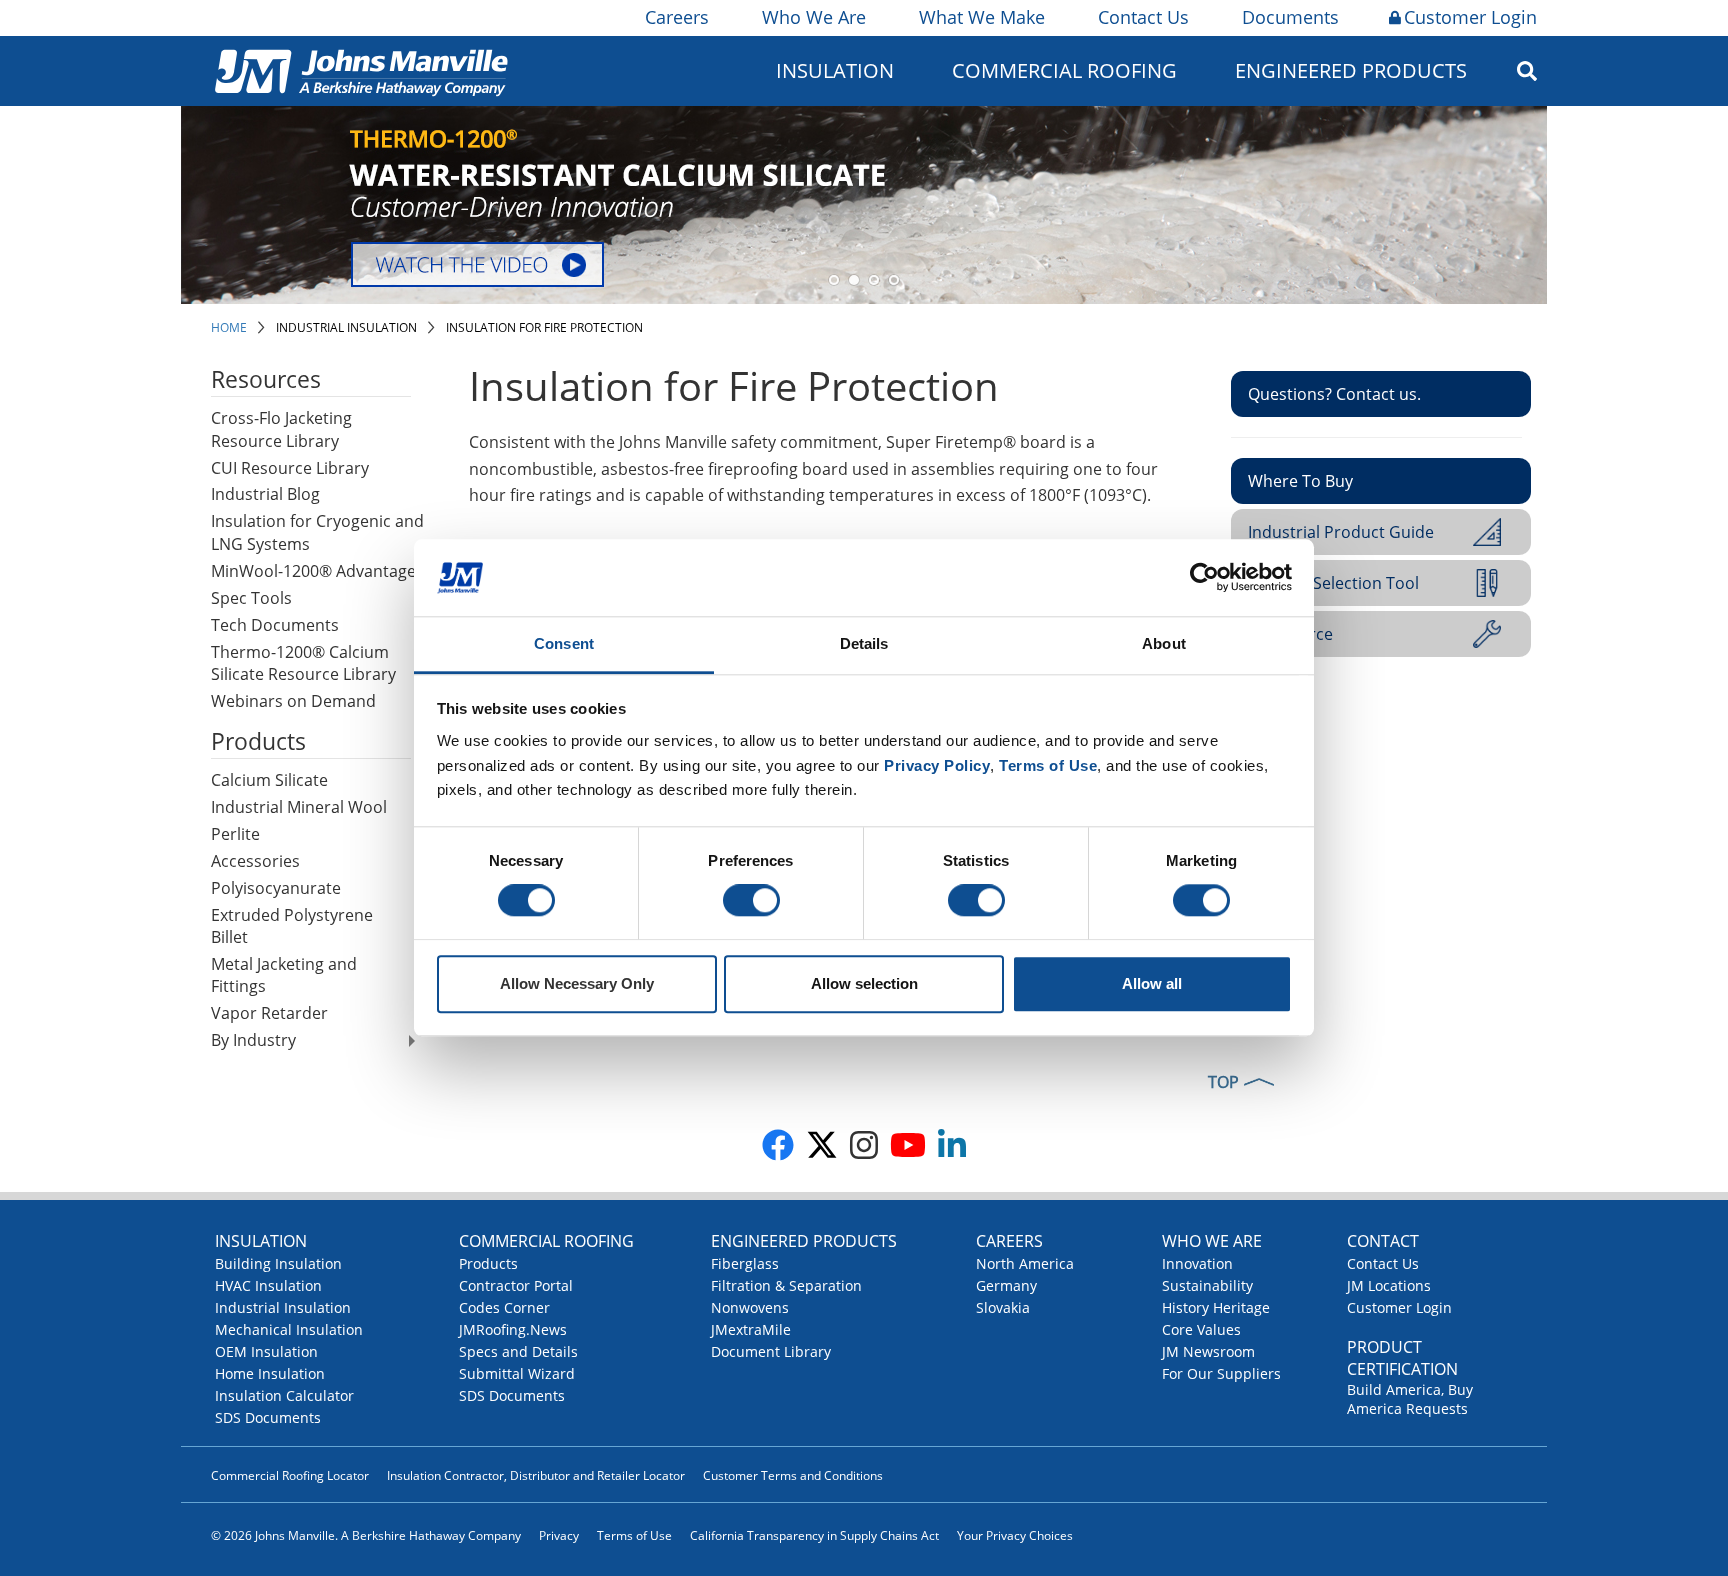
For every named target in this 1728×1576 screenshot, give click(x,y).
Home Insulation (270, 1373)
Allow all (1152, 983)
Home (229, 327)
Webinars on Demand (293, 701)
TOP (1223, 1082)
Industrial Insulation (346, 327)
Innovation (1197, 1263)
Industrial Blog (265, 494)
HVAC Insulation (268, 1285)
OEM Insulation (266, 1351)
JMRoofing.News (513, 1329)
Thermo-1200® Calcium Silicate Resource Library (303, 663)
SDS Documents (268, 1417)
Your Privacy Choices (1015, 1535)
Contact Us (1143, 17)
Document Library (771, 1351)
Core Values (1201, 1329)
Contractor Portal (516, 1285)
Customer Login (1470, 17)
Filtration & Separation (786, 1285)
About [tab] (1164, 643)
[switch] (751, 901)
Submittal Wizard (517, 1373)
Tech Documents (275, 625)
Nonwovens (750, 1307)
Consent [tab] (564, 643)
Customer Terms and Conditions (793, 1475)
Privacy (559, 1535)
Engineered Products (804, 1241)
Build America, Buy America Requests (1410, 1399)
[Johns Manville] (361, 70)
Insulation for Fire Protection (544, 327)
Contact (1383, 1241)
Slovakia (1003, 1307)
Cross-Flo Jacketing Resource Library (281, 429)
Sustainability (1207, 1285)
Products (488, 1263)
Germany (1006, 1285)
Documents (1290, 17)
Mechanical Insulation (289, 1329)
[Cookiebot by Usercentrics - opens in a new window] (1204, 578)
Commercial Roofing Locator (290, 1475)
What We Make (982, 17)
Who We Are (814, 17)
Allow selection (864, 983)
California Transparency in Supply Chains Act (814, 1535)
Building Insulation (278, 1263)
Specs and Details (518, 1351)
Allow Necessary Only (577, 983)
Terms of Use (634, 1535)
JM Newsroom (1208, 1351)
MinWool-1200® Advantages (317, 571)
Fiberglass (745, 1263)
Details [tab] (864, 643)
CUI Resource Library (290, 468)
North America (1025, 1263)
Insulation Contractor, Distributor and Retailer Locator (536, 1475)
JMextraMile (751, 1329)
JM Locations (1389, 1285)
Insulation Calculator (284, 1395)
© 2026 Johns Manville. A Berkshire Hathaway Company (366, 1535)
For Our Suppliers (1221, 1373)
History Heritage (1216, 1307)
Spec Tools (251, 598)
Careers (677, 17)
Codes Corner (504, 1307)
